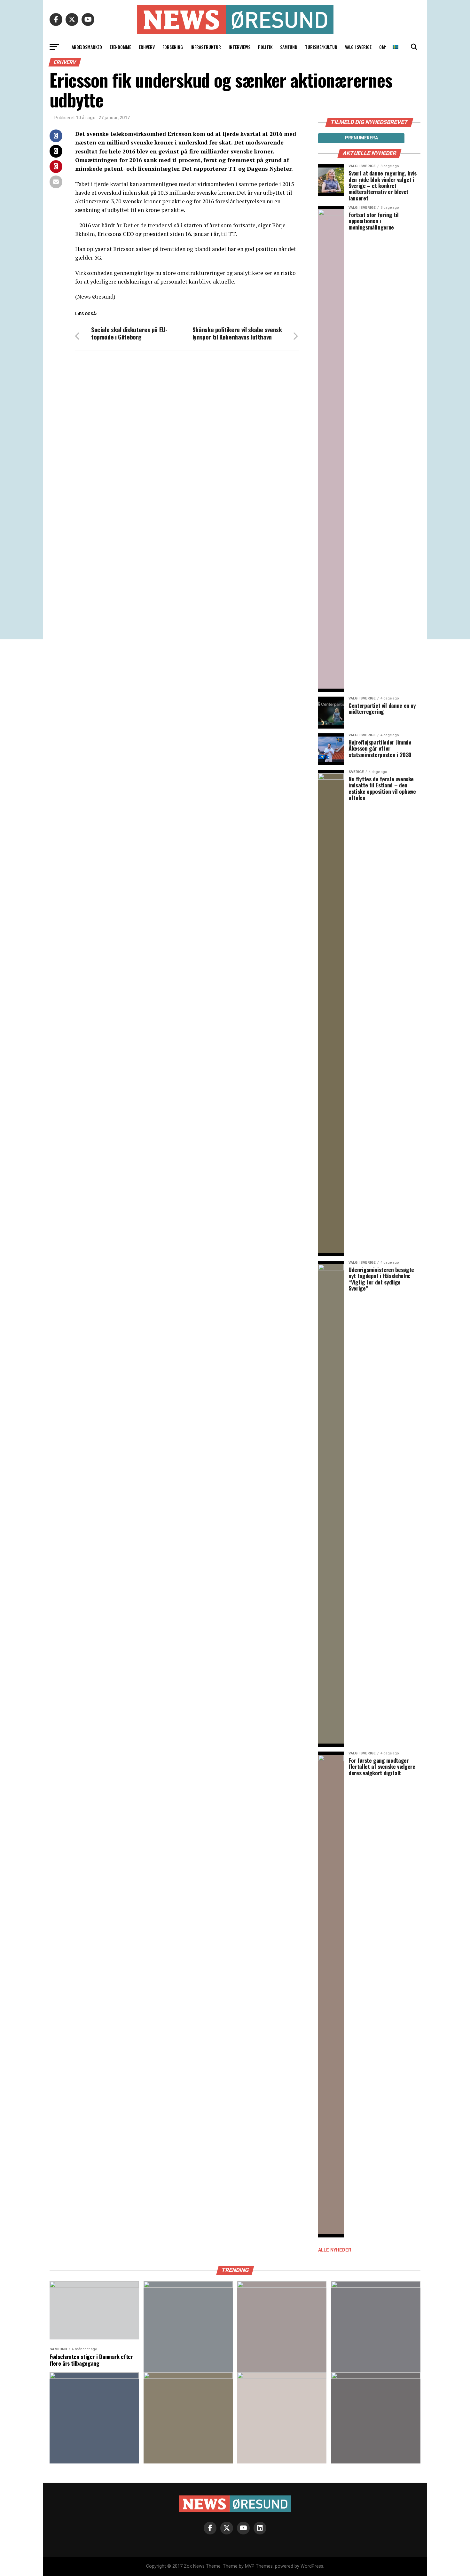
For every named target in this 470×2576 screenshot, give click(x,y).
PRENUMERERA (361, 138)
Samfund (289, 47)
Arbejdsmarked (87, 47)
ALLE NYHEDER (335, 2250)
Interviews (239, 47)
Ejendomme (120, 47)
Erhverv (147, 47)
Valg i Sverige (358, 47)
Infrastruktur (206, 47)
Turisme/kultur (321, 47)
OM (382, 47)
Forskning (173, 47)
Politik (265, 47)
